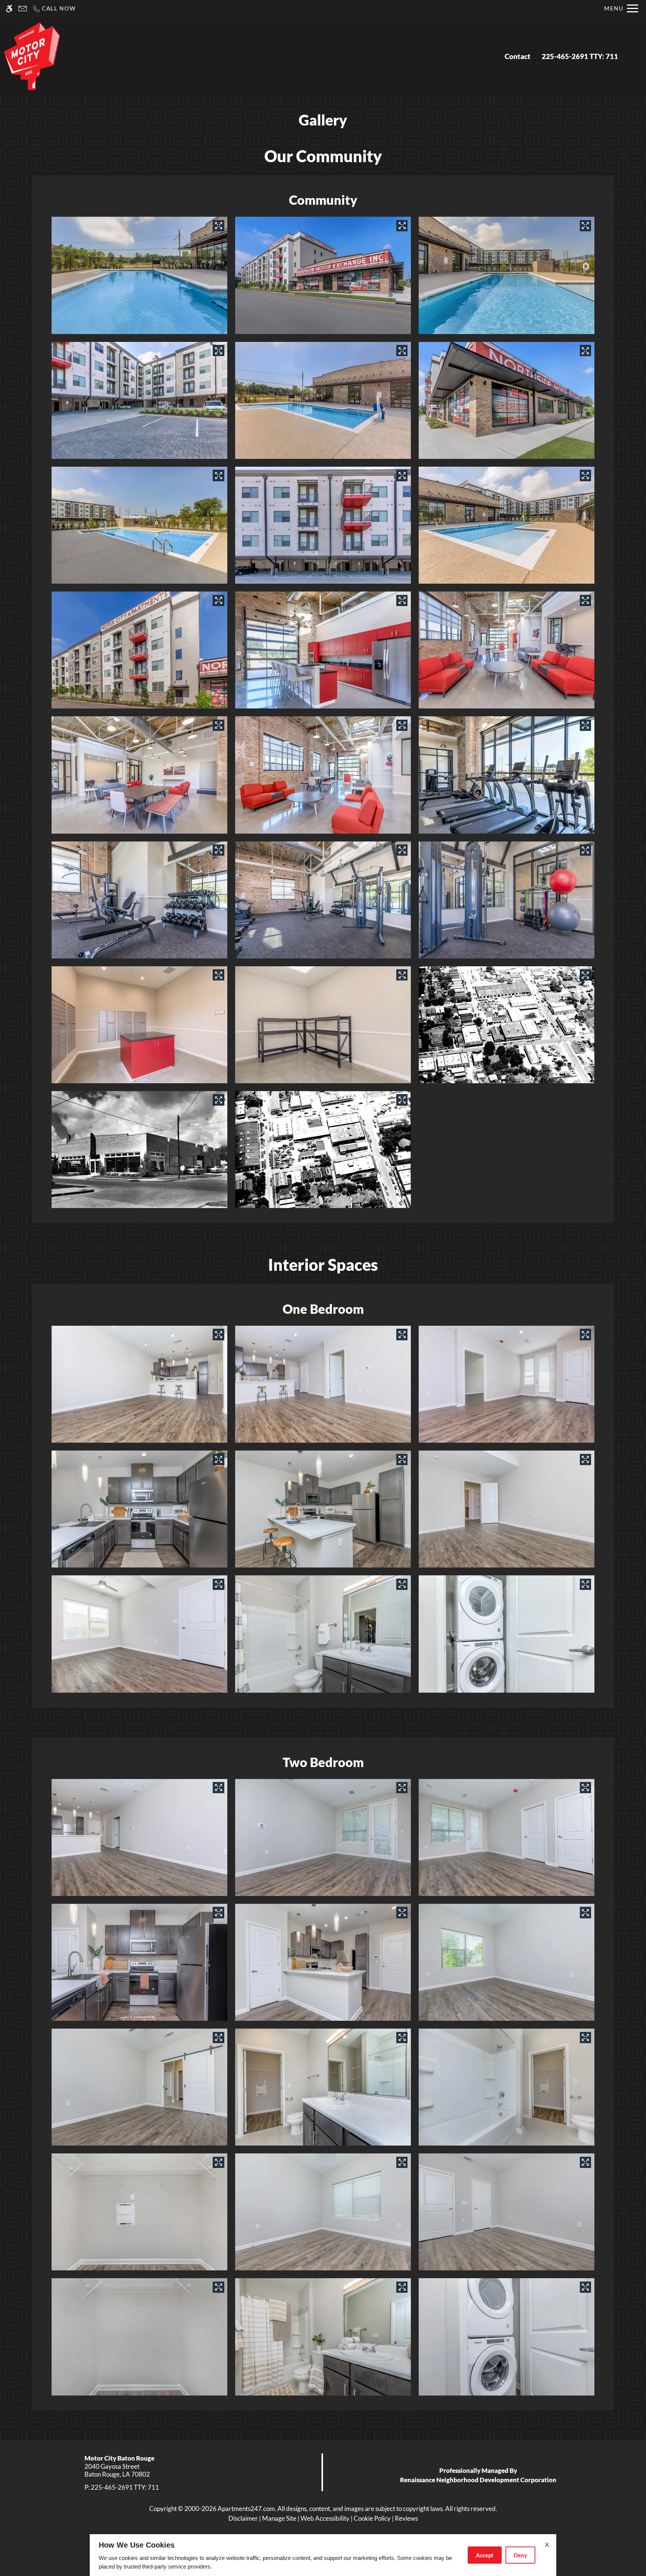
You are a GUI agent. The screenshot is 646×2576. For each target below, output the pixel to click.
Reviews (406, 2518)
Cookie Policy (372, 2518)
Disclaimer (243, 2518)
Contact (518, 56)
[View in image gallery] (218, 226)
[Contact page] (23, 8)
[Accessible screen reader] (9, 8)
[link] (162, 2470)
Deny (520, 2555)
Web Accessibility (325, 2518)
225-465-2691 (580, 56)
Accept (485, 2555)
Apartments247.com (246, 2509)
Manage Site (279, 2518)
